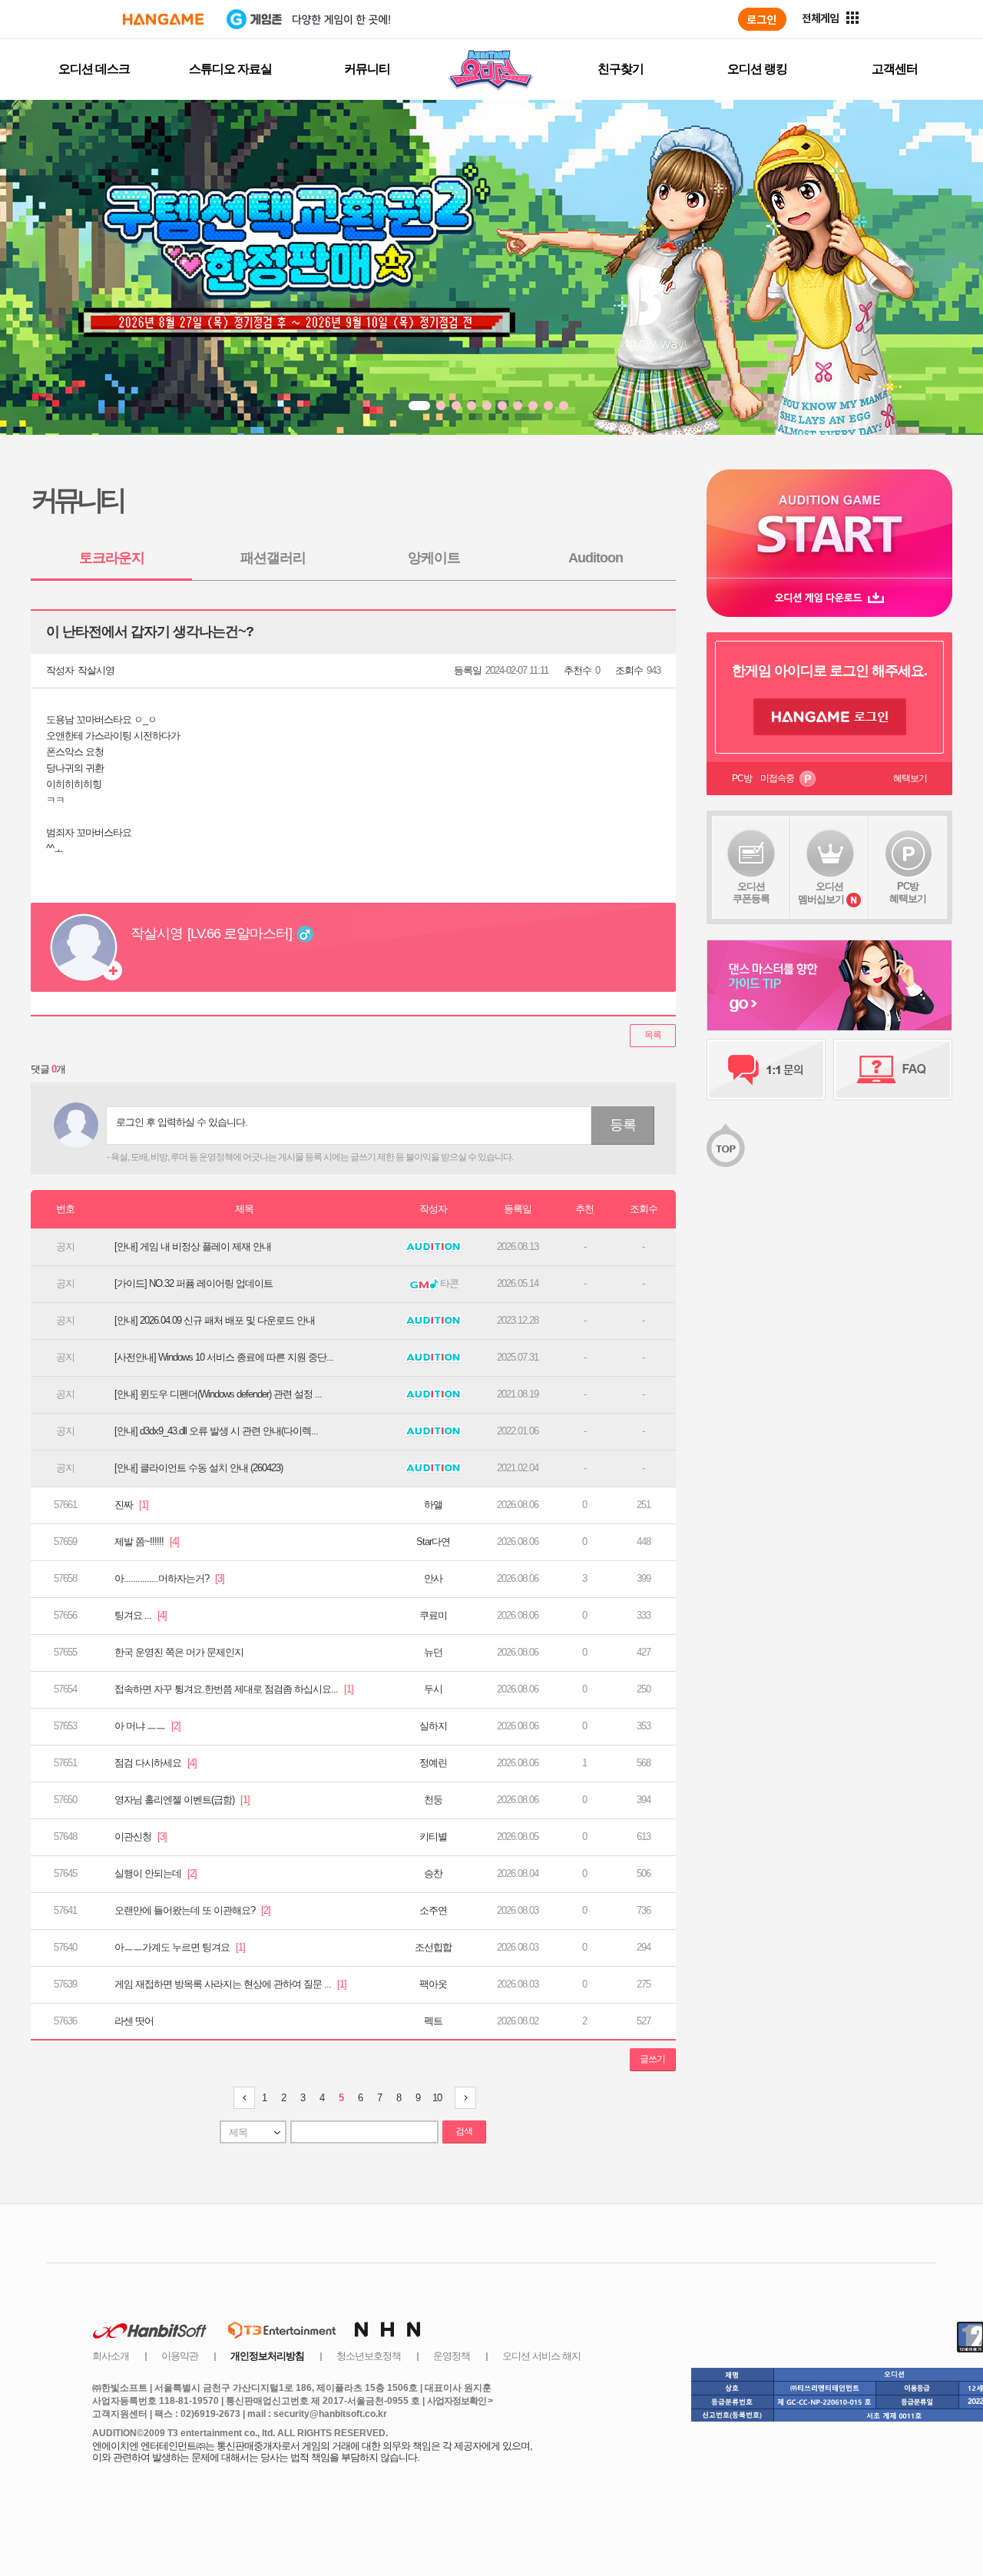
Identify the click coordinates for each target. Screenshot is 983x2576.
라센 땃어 (134, 2021)
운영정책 (452, 2356)
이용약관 (180, 2356)
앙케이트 (434, 558)
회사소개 (111, 2356)
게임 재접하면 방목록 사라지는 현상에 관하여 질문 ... (230, 1984)
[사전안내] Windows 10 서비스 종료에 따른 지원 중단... (224, 1357)
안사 (433, 1578)
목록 (653, 1035)
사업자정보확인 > (460, 2401)
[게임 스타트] (829, 524)
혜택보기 (910, 778)
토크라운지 (112, 558)
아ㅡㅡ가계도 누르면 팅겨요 (180, 1947)
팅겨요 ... (141, 1615)
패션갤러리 (273, 558)
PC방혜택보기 (908, 892)
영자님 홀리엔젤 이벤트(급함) (182, 1800)
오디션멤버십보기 (821, 893)
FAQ (893, 1069)
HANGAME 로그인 (830, 717)
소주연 (433, 1910)
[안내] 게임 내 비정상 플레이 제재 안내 (193, 1247)
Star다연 (433, 1542)
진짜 (131, 1505)
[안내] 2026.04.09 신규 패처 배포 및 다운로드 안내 (215, 1320)
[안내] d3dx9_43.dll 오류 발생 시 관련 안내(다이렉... (216, 1431)
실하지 (433, 1726)
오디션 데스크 (94, 69)
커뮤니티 (367, 69)
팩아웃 (433, 1984)
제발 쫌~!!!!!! (147, 1542)
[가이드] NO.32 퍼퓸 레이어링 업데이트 (194, 1283)
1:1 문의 (766, 1069)
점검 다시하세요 (156, 1763)
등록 (623, 1125)
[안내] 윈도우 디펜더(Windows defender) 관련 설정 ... (218, 1394)
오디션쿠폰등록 (751, 892)
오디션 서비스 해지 (541, 2356)
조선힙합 (433, 1947)
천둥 (433, 1800)
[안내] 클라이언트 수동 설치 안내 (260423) (199, 1468)
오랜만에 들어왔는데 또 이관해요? (192, 1910)
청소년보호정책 (369, 2356)
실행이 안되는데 (156, 1873)
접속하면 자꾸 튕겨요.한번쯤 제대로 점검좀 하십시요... (234, 1689)
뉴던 (433, 1652)
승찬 (433, 1873)
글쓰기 (652, 2059)
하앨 (433, 1505)
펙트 (433, 2021)
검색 (464, 2131)
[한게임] (163, 19)
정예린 (433, 1763)
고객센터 (895, 69)
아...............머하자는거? (169, 1578)
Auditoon (596, 558)
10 (437, 2098)
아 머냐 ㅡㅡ (147, 1726)
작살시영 (96, 670)
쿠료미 (433, 1615)
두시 (433, 1689)
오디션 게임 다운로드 (829, 597)
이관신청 (141, 1837)
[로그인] (762, 19)
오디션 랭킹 (757, 69)
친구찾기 (621, 69)
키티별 (433, 1837)
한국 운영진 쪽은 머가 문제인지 (179, 1652)
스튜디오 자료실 (230, 69)
